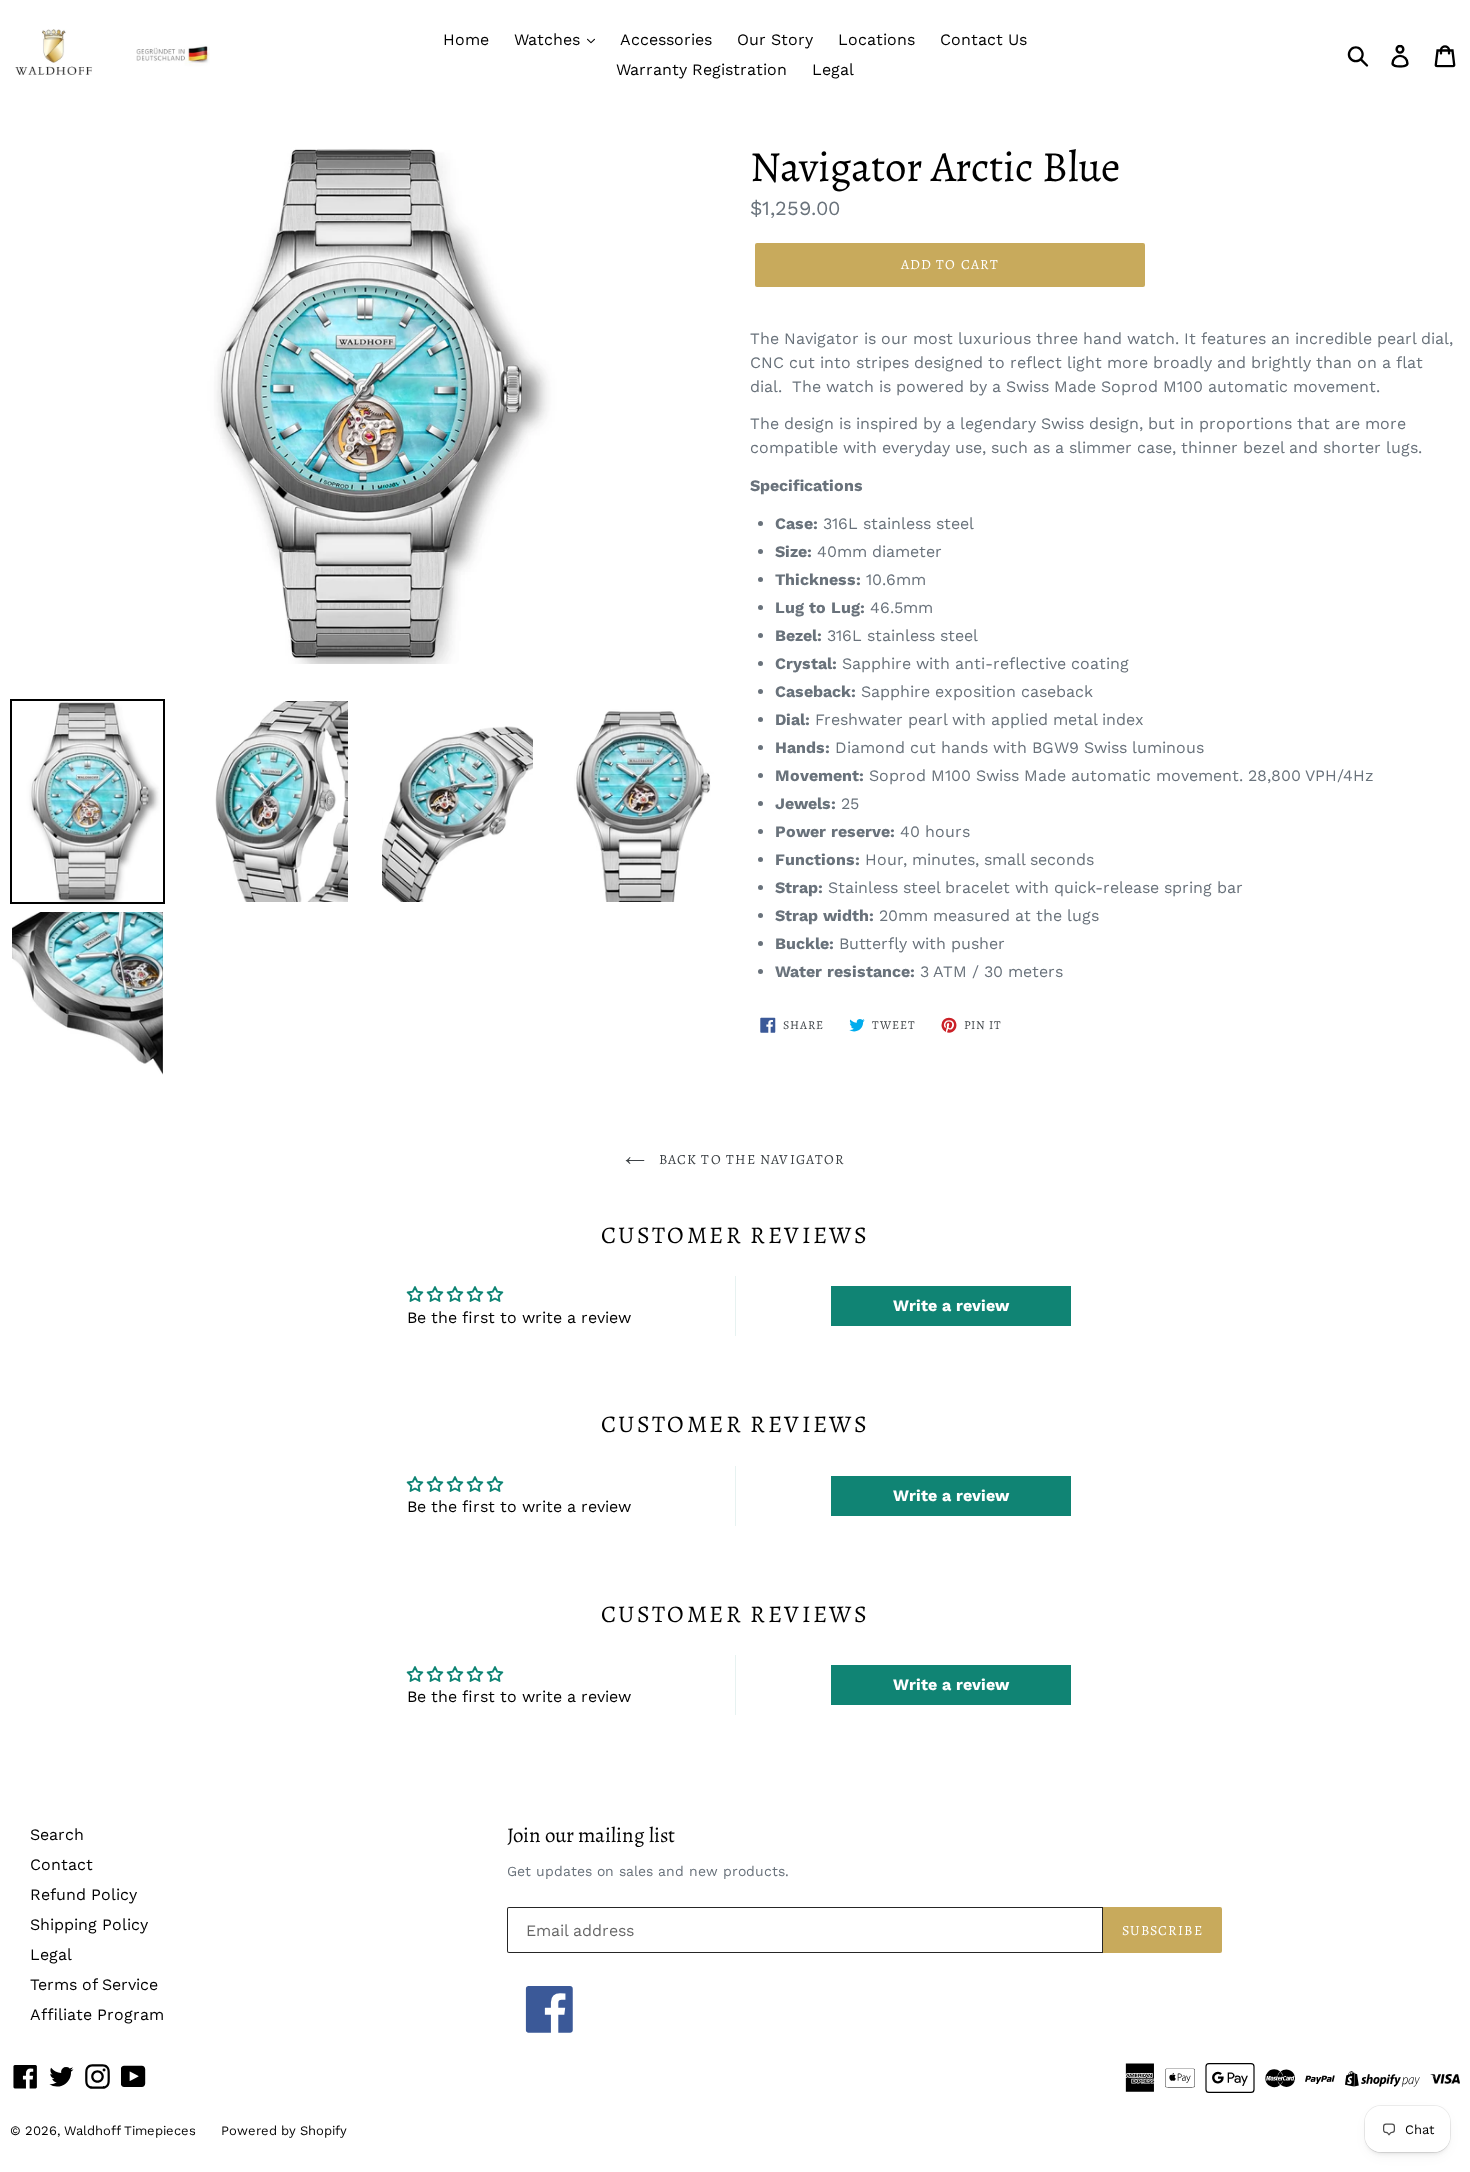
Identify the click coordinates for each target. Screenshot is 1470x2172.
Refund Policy (83, 1894)
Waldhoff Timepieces (130, 2130)
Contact (61, 1864)
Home (466, 39)
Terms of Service (94, 1984)
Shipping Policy (89, 1924)
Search (57, 1834)
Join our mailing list (591, 1835)
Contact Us (983, 39)
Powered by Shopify (284, 2130)
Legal (833, 69)
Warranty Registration (701, 69)
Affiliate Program (97, 2014)
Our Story (775, 39)
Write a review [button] (951, 1305)
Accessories (666, 39)
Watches (549, 39)
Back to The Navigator (750, 1159)
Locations (876, 39)
